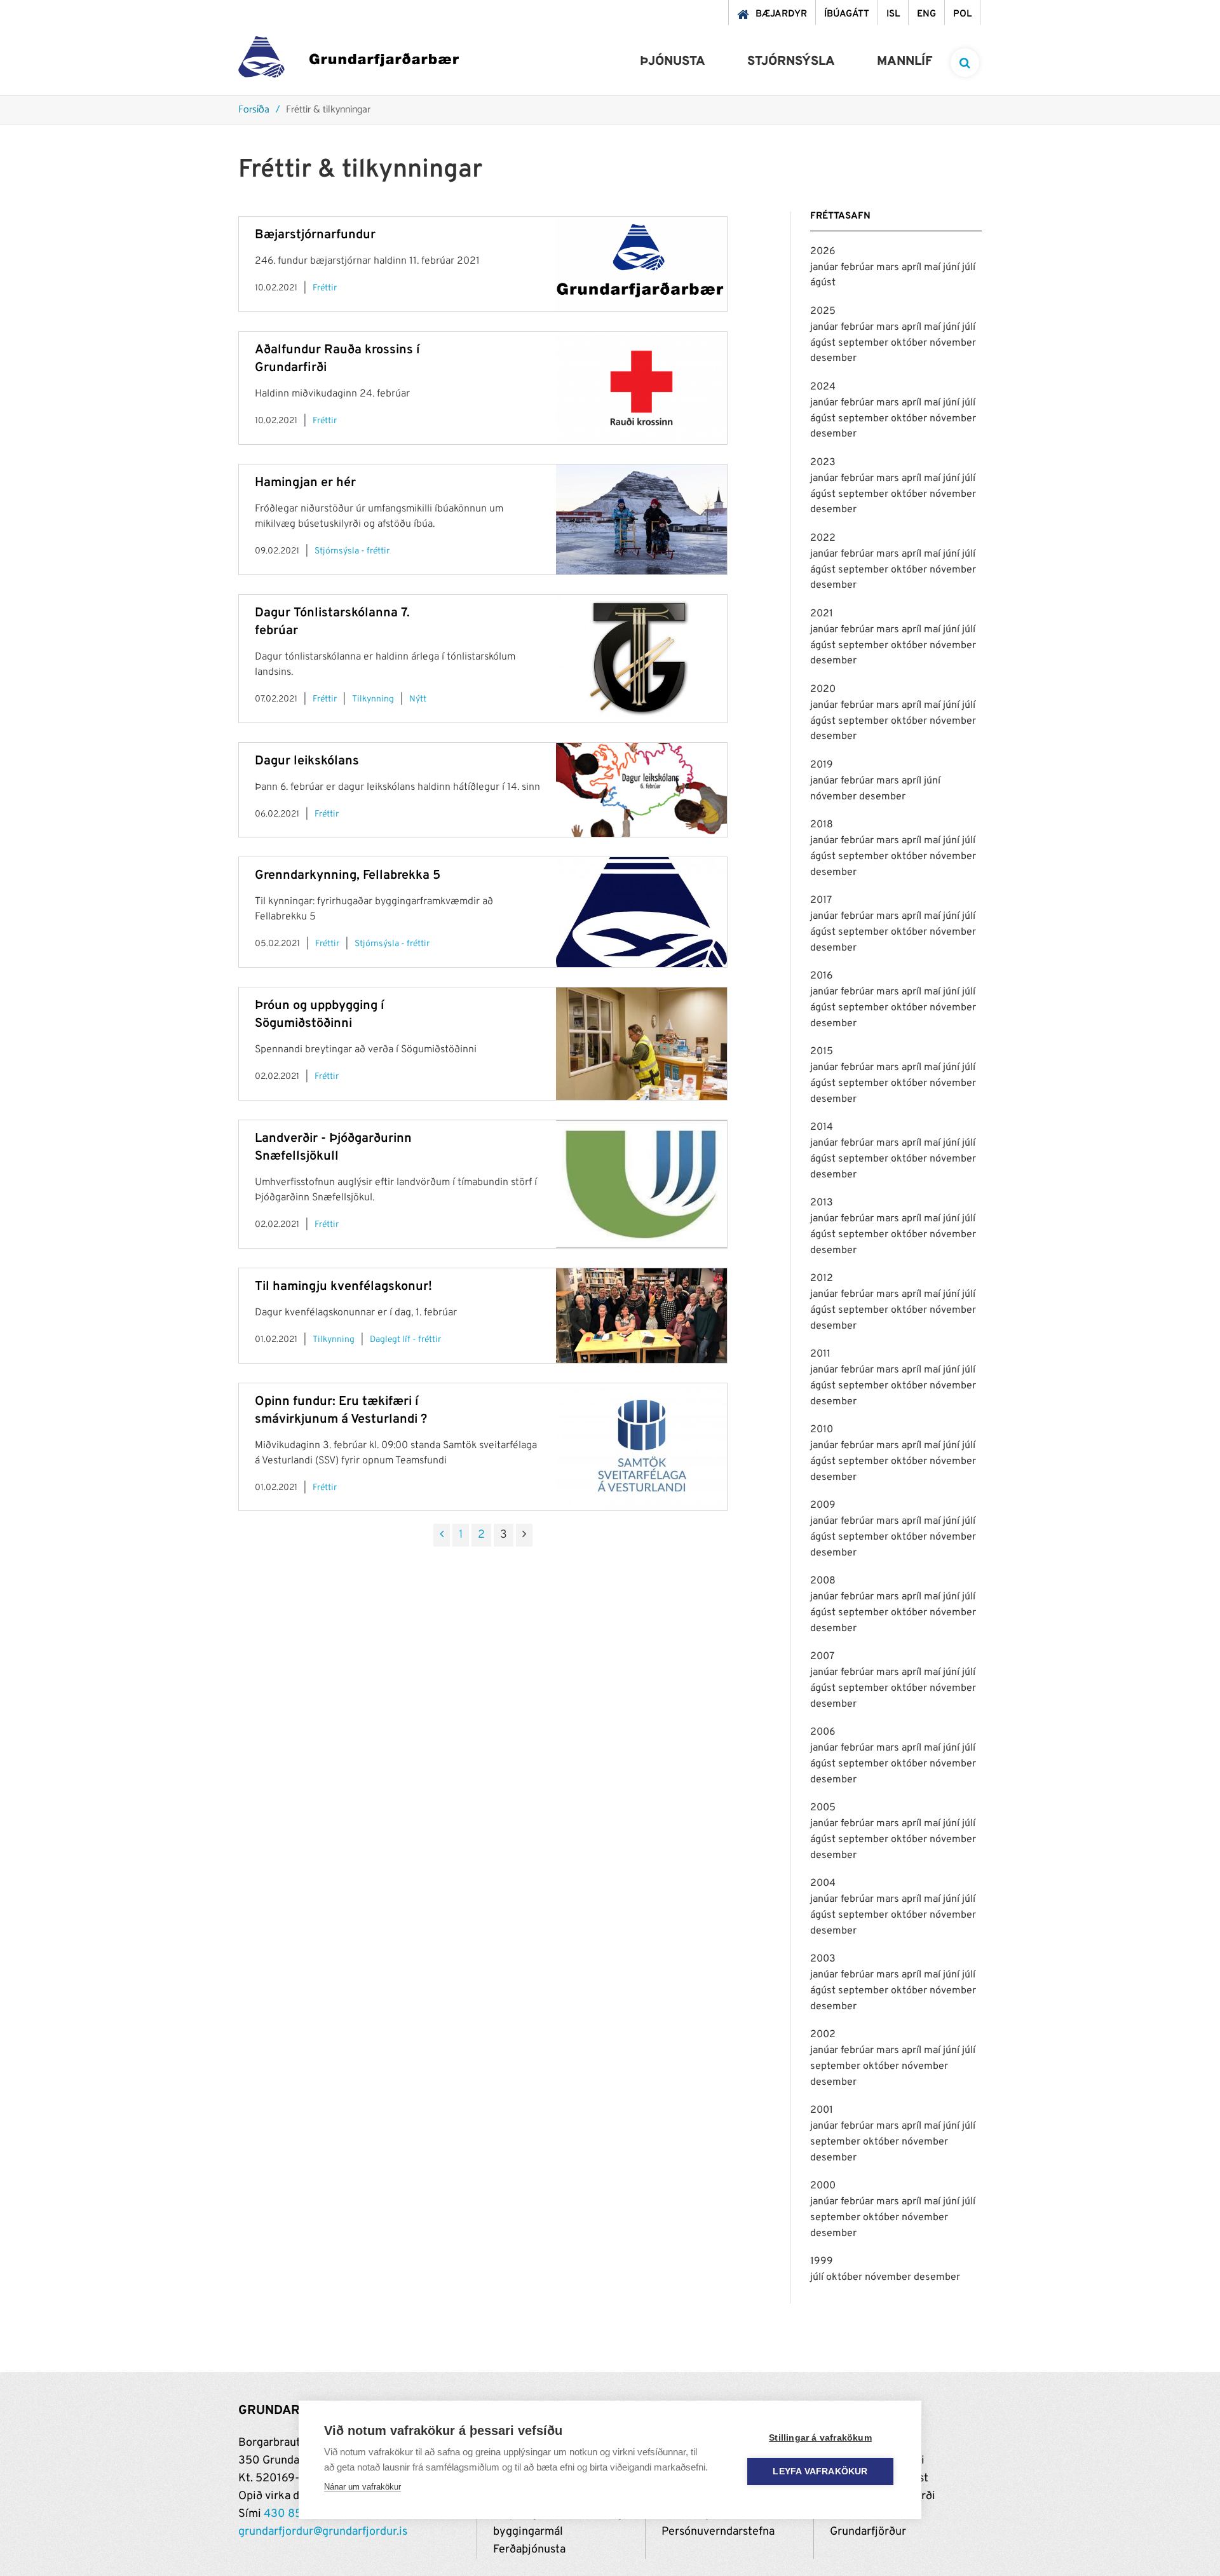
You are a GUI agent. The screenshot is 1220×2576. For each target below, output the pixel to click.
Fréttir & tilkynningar (328, 110)
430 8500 (290, 2514)
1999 (822, 2261)
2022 (823, 538)
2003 (823, 1959)
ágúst (823, 283)
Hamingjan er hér (305, 483)
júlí (969, 268)
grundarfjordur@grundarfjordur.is (323, 2532)
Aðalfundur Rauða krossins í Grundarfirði (337, 359)
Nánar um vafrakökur (363, 2487)
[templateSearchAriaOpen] (965, 63)
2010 (822, 1430)
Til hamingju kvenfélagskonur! (343, 1287)
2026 (823, 252)
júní (952, 268)
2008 (823, 1581)
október (910, 343)
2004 (823, 1883)
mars (889, 268)
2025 (823, 311)
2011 (820, 1354)
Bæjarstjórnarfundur (315, 235)
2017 (821, 900)
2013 (822, 1203)
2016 (822, 976)
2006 (823, 1732)
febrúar (858, 268)
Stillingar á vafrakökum (820, 2438)
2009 (823, 1505)
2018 (822, 825)
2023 (823, 463)
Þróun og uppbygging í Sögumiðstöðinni (319, 1015)
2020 (823, 689)
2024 (823, 387)
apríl (913, 268)
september (864, 343)
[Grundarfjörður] (349, 60)
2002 (823, 2035)
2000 (823, 2186)
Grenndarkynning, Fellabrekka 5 (348, 876)
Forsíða (254, 110)
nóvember (953, 343)
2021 (822, 614)
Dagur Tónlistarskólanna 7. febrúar (332, 622)
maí (933, 268)
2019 (822, 765)
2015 (822, 1052)
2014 (822, 1127)
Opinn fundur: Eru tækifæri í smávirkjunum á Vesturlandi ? (341, 1411)
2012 (822, 1278)
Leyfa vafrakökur (820, 2471)
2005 (823, 1808)
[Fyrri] (442, 1535)
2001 (822, 2110)
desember (833, 358)
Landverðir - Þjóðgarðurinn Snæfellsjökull (333, 1148)
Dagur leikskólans (307, 761)
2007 (822, 1657)
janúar (825, 268)
